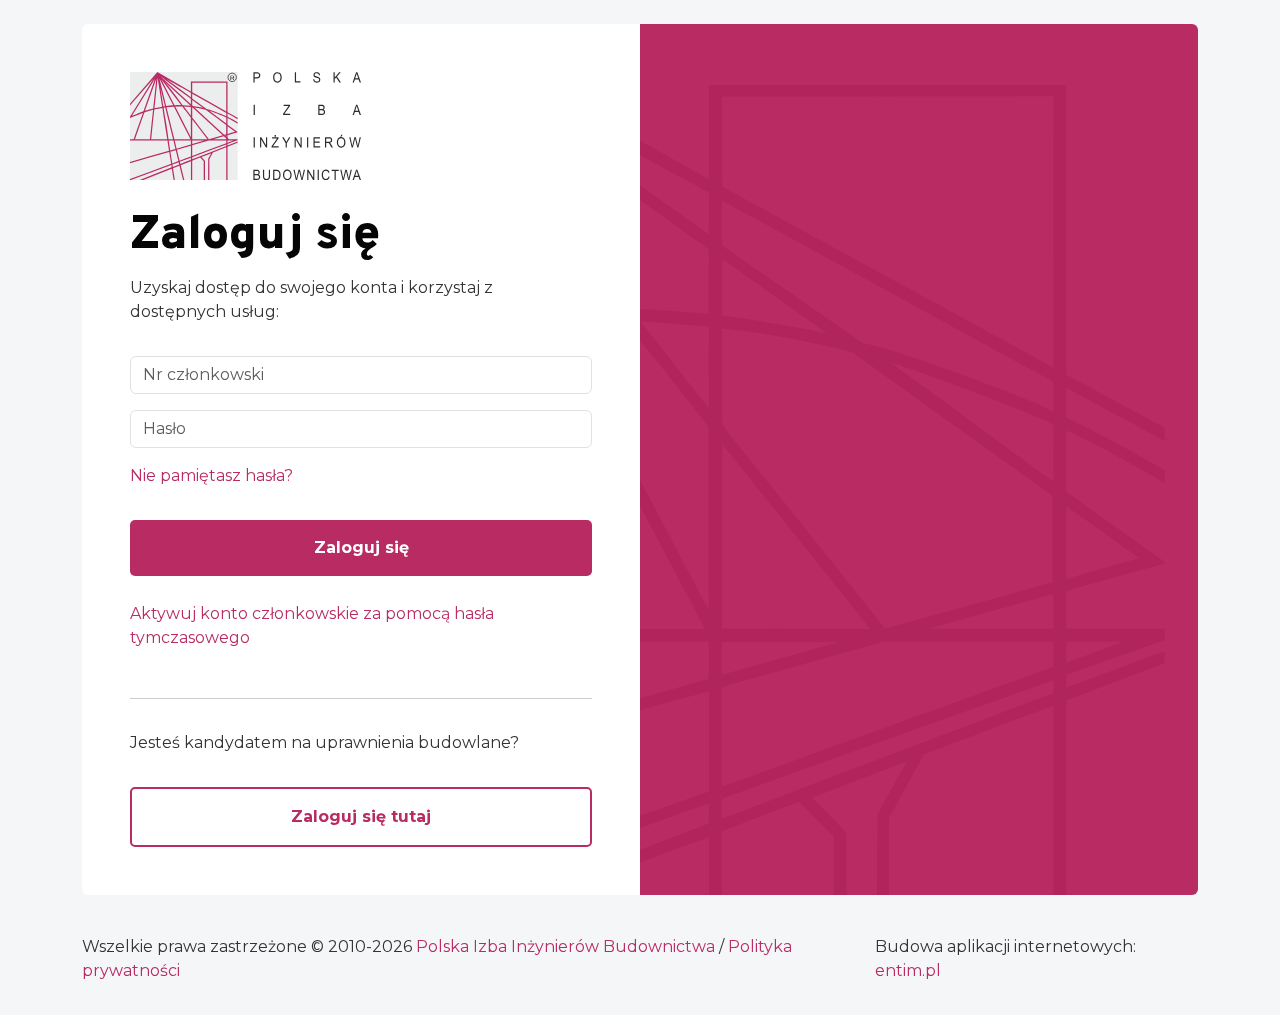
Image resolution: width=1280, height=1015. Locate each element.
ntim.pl (908, 970)
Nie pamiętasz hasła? (211, 475)
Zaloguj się (361, 547)
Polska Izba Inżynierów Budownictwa (565, 946)
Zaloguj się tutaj (361, 816)
